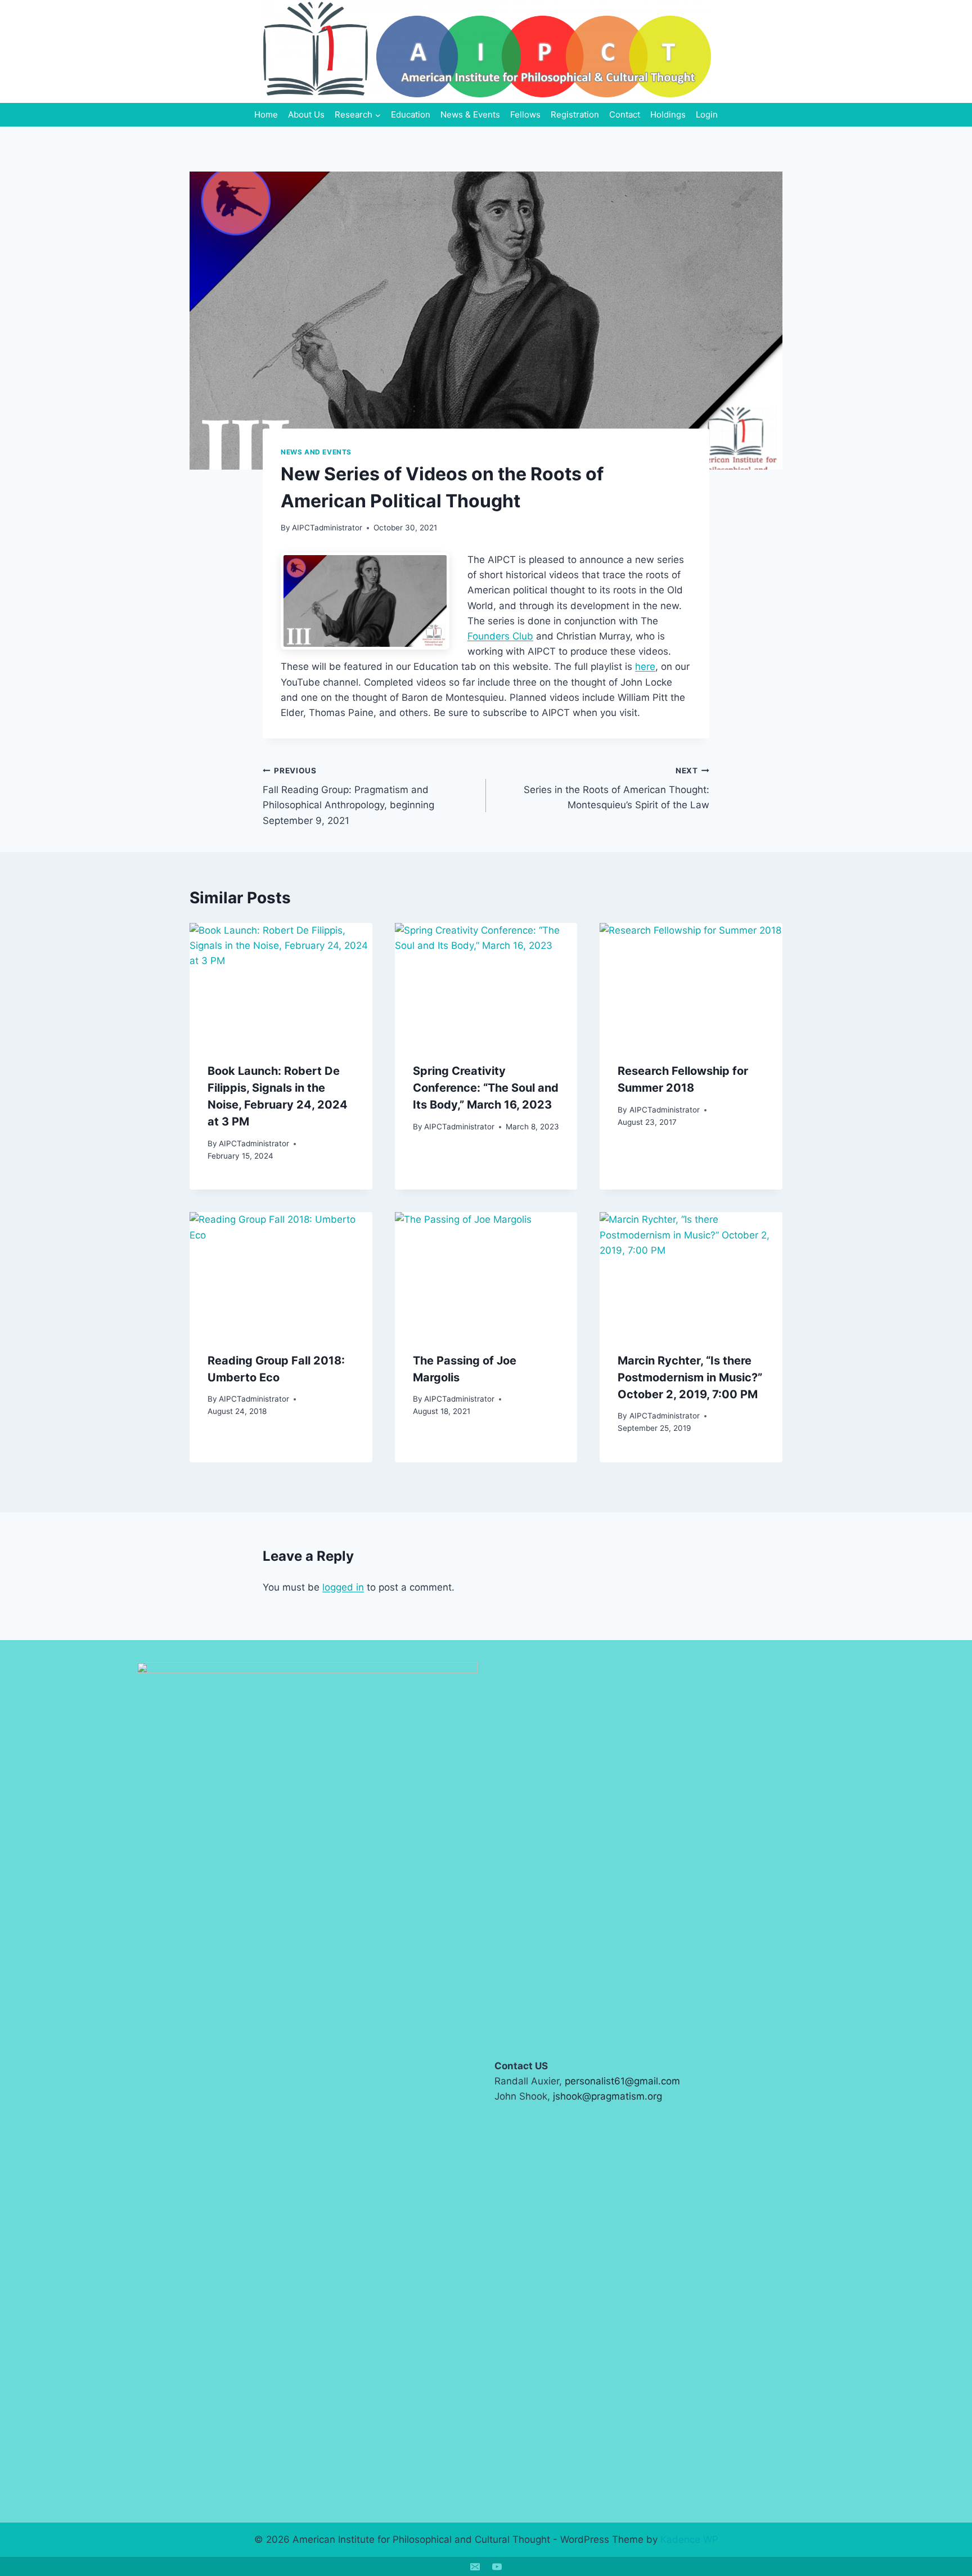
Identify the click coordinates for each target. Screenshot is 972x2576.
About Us (306, 114)
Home (266, 114)
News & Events (470, 114)
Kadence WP (689, 2539)
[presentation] (281, 984)
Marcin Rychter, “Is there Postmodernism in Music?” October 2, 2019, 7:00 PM (690, 1377)
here (645, 666)
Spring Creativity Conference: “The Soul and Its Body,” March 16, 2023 (486, 1088)
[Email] (475, 2566)
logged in (343, 1587)
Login (707, 114)
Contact (625, 114)
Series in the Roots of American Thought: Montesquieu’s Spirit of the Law (616, 789)
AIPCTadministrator (327, 528)
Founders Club (500, 636)
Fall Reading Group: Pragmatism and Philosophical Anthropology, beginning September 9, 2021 (348, 796)
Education (411, 114)
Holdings (668, 114)
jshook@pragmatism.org (607, 2096)
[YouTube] (497, 2566)
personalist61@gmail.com (622, 2081)
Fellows (525, 114)
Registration (575, 114)
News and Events (316, 452)
